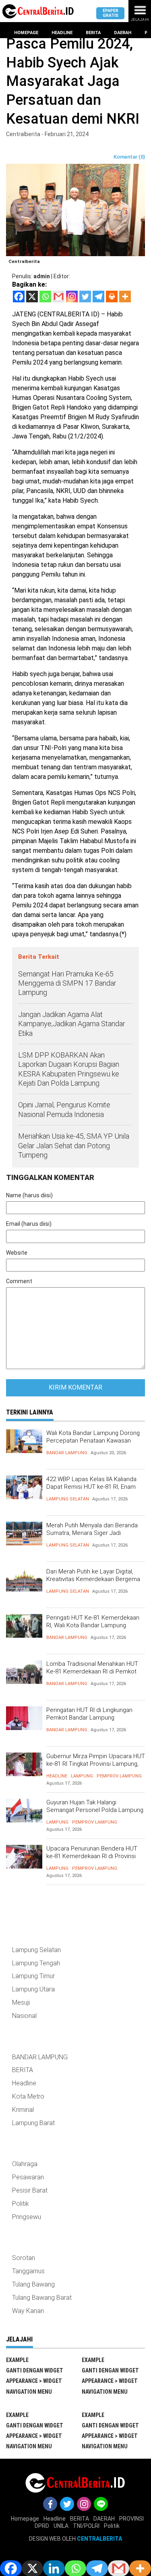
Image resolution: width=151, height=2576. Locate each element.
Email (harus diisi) (29, 1224)
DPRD (42, 2526)
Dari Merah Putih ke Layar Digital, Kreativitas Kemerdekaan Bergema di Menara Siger (93, 1579)
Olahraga (25, 2164)
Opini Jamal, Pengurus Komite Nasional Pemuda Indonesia (64, 1109)
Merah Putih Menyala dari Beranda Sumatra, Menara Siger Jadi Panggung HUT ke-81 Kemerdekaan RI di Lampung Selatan (94, 1537)
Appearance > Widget (34, 2381)
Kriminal (23, 2110)
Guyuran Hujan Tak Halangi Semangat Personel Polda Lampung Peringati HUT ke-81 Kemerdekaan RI (96, 1810)
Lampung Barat (33, 2123)
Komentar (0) (129, 157)
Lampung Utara (33, 1989)
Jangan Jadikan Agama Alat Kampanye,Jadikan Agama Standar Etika (72, 1024)
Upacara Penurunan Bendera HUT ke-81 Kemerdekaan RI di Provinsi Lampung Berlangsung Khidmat (92, 1856)
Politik (21, 2204)
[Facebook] (19, 297)
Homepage (26, 33)
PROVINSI (131, 2519)
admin (42, 276)
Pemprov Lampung (119, 1776)
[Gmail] (59, 297)
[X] (32, 297)
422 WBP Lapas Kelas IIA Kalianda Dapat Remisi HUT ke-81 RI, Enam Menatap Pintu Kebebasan (91, 1487)
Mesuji (21, 2002)
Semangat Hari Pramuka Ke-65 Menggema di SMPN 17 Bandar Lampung (67, 983)
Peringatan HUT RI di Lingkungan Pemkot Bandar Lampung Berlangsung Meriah (89, 1718)
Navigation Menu (29, 2392)
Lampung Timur (33, 1976)
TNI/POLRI (86, 2526)
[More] (125, 297)
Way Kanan (28, 2311)
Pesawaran (28, 2177)
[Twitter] (85, 297)
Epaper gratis (111, 13)
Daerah (123, 33)
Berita (93, 33)
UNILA (61, 2526)
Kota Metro (28, 2096)
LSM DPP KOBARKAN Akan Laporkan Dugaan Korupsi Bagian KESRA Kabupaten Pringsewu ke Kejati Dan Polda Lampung (69, 1069)
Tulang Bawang (33, 2284)
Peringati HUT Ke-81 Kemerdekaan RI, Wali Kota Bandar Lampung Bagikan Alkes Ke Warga (93, 1625)
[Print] (112, 297)
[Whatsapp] (45, 297)
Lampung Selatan (68, 1499)
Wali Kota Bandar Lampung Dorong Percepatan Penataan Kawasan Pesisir (93, 1441)
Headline (62, 33)
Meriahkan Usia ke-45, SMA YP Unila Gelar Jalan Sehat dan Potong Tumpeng (74, 1145)
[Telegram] (98, 297)
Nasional (24, 2016)
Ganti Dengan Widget (35, 2370)
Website (17, 1253)
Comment (19, 1281)
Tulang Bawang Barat (42, 2298)
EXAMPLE (17, 2360)
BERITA (23, 2070)
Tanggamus (28, 2271)
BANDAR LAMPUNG (67, 1453)
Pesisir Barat (30, 2190)
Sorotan (24, 2258)
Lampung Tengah (36, 1963)
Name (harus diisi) (29, 1195)
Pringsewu (27, 2217)
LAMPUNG (82, 1776)
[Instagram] (72, 297)
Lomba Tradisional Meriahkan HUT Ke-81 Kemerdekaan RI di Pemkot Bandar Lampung (92, 1672)
